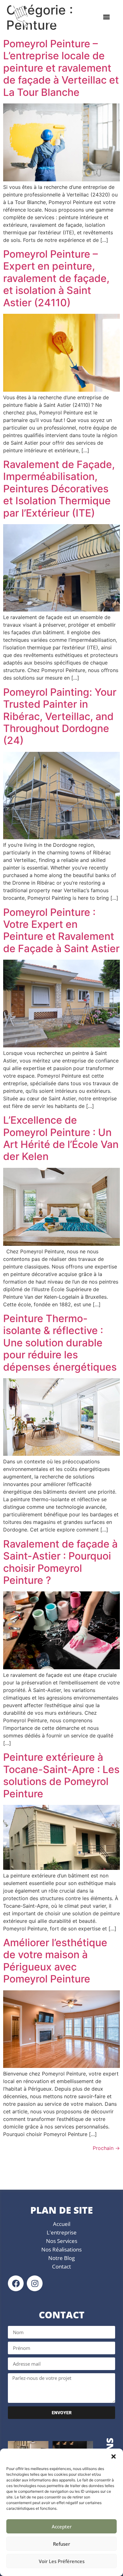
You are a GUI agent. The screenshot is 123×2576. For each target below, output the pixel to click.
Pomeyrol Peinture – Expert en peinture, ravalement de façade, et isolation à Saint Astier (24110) (56, 278)
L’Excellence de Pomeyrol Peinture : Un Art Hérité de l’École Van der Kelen (61, 1138)
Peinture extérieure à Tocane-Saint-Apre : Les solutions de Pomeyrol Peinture (61, 1775)
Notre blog (61, 2258)
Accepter (62, 2526)
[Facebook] (16, 2283)
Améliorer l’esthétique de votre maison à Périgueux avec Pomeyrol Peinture (55, 1961)
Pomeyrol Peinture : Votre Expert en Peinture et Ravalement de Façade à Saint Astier (61, 930)
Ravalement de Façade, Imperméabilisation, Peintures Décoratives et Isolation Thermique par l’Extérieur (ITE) (59, 489)
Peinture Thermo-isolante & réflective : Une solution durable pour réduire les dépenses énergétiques (60, 1343)
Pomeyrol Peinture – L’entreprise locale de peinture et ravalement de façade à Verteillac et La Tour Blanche (61, 68)
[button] (114, 2456)
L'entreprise (62, 2232)
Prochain (106, 2148)
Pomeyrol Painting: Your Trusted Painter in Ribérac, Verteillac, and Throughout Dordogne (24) (60, 716)
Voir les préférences (62, 2561)
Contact (61, 2266)
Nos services (62, 2241)
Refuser (61, 2544)
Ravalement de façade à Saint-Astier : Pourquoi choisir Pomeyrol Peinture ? (60, 1562)
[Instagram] (35, 2283)
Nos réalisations (61, 2249)
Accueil (62, 2224)
